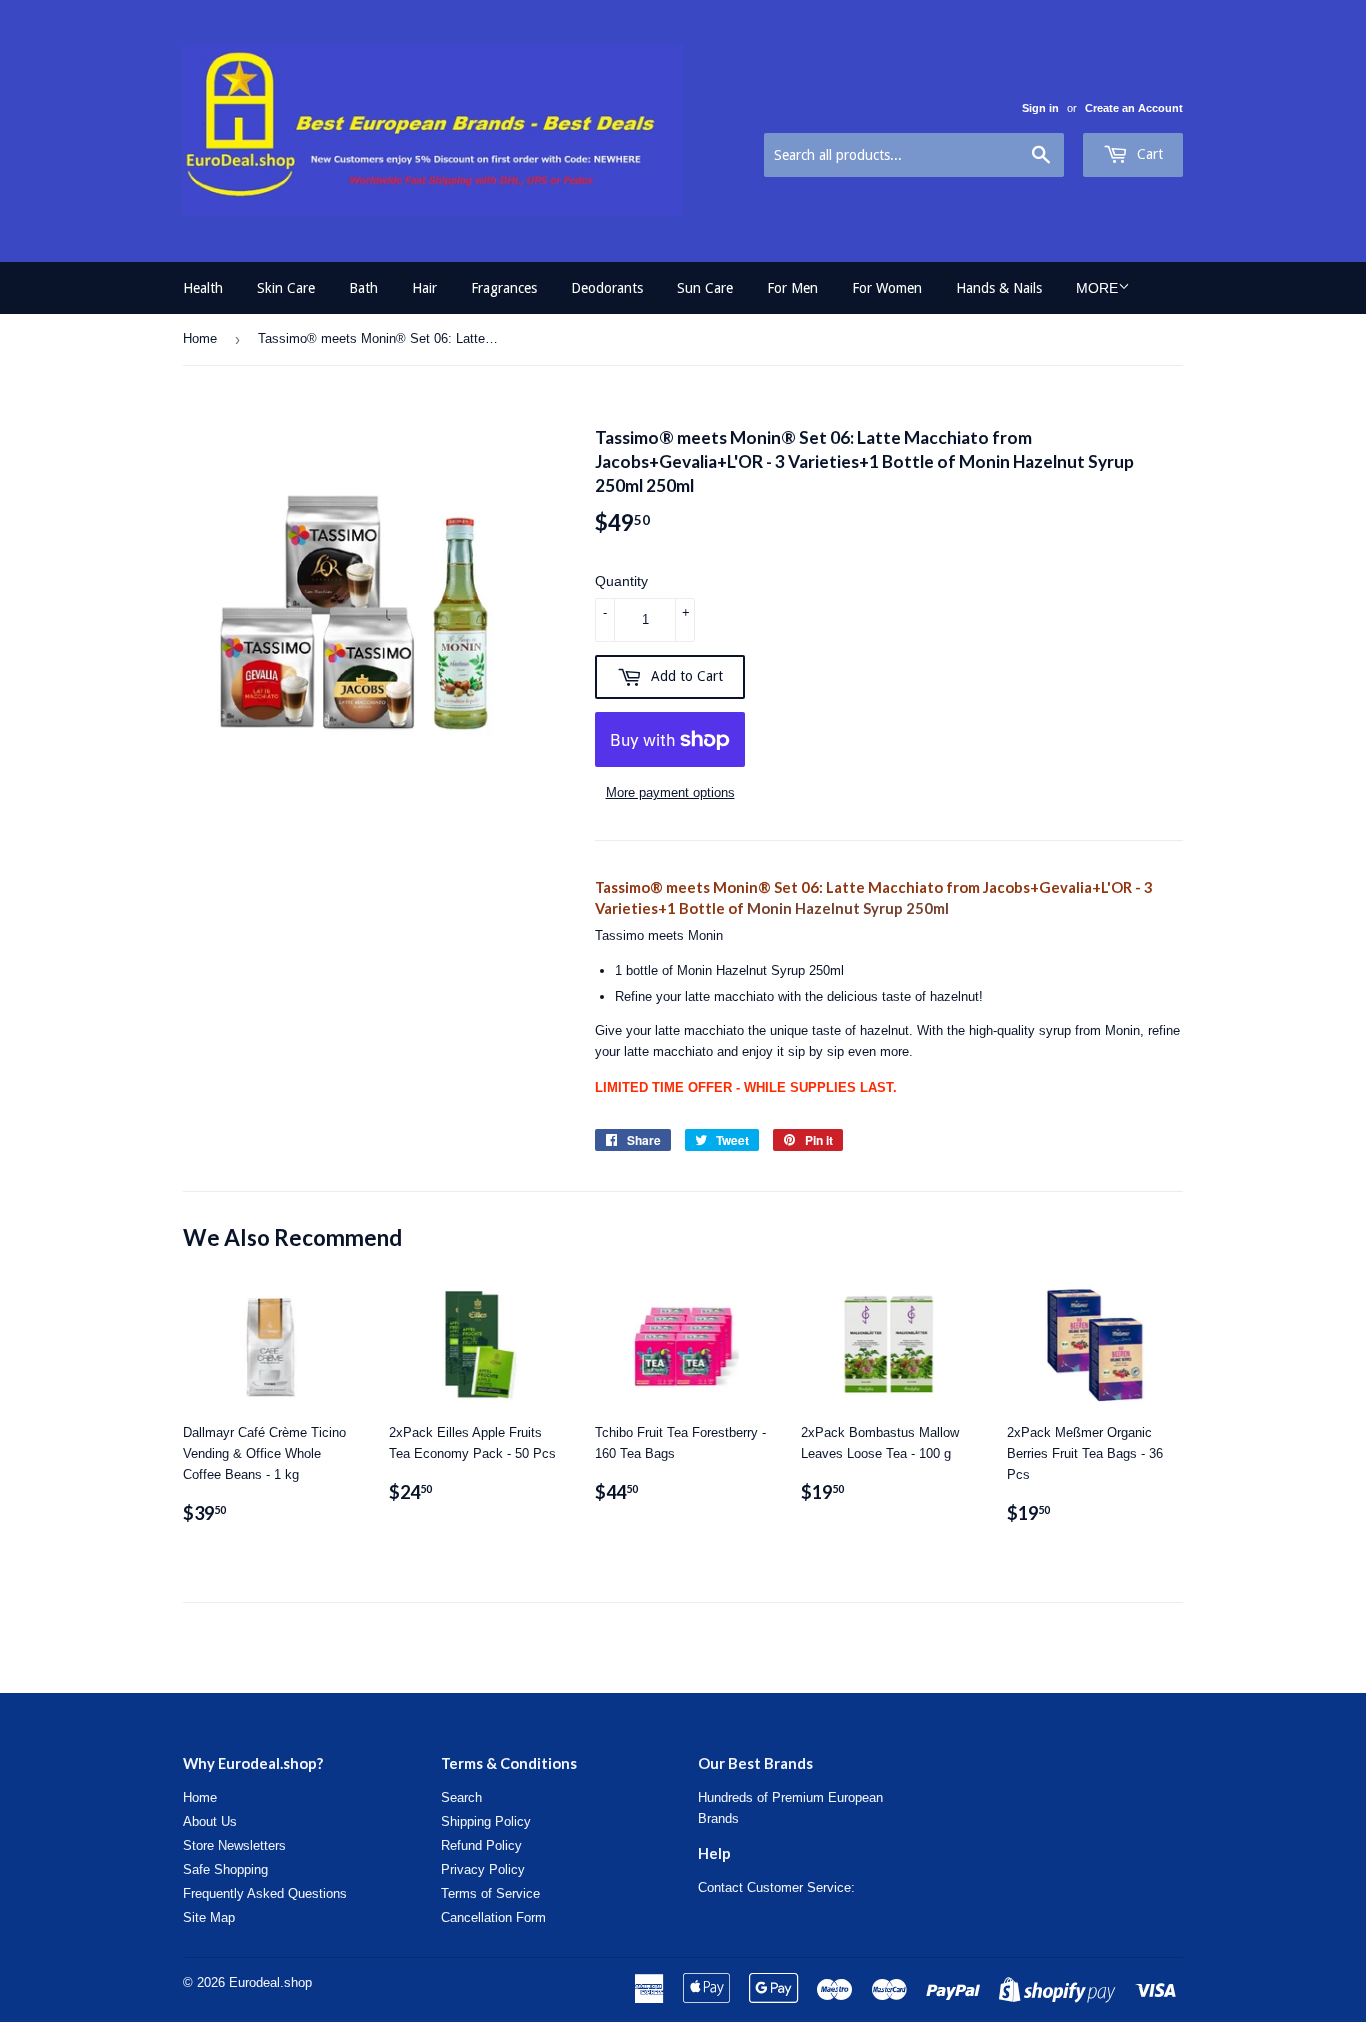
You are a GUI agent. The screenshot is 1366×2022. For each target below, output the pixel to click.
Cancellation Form (493, 1917)
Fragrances (504, 288)
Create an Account (1134, 108)
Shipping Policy (486, 1821)
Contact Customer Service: (776, 1887)
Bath (363, 288)
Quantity (621, 581)
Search (461, 1797)
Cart (1148, 154)
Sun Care (705, 288)
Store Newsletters (234, 1845)
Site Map (209, 1917)
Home (200, 338)
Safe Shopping (225, 1869)
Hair (424, 288)
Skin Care (286, 288)
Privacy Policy (483, 1869)
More (1097, 288)
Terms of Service (490, 1893)
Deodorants (607, 288)
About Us (210, 1821)
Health (203, 288)
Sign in (1040, 108)
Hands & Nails (999, 288)
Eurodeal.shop (270, 1982)
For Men (792, 288)
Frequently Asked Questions (265, 1893)
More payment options (670, 792)
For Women (887, 288)
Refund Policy (481, 1845)
